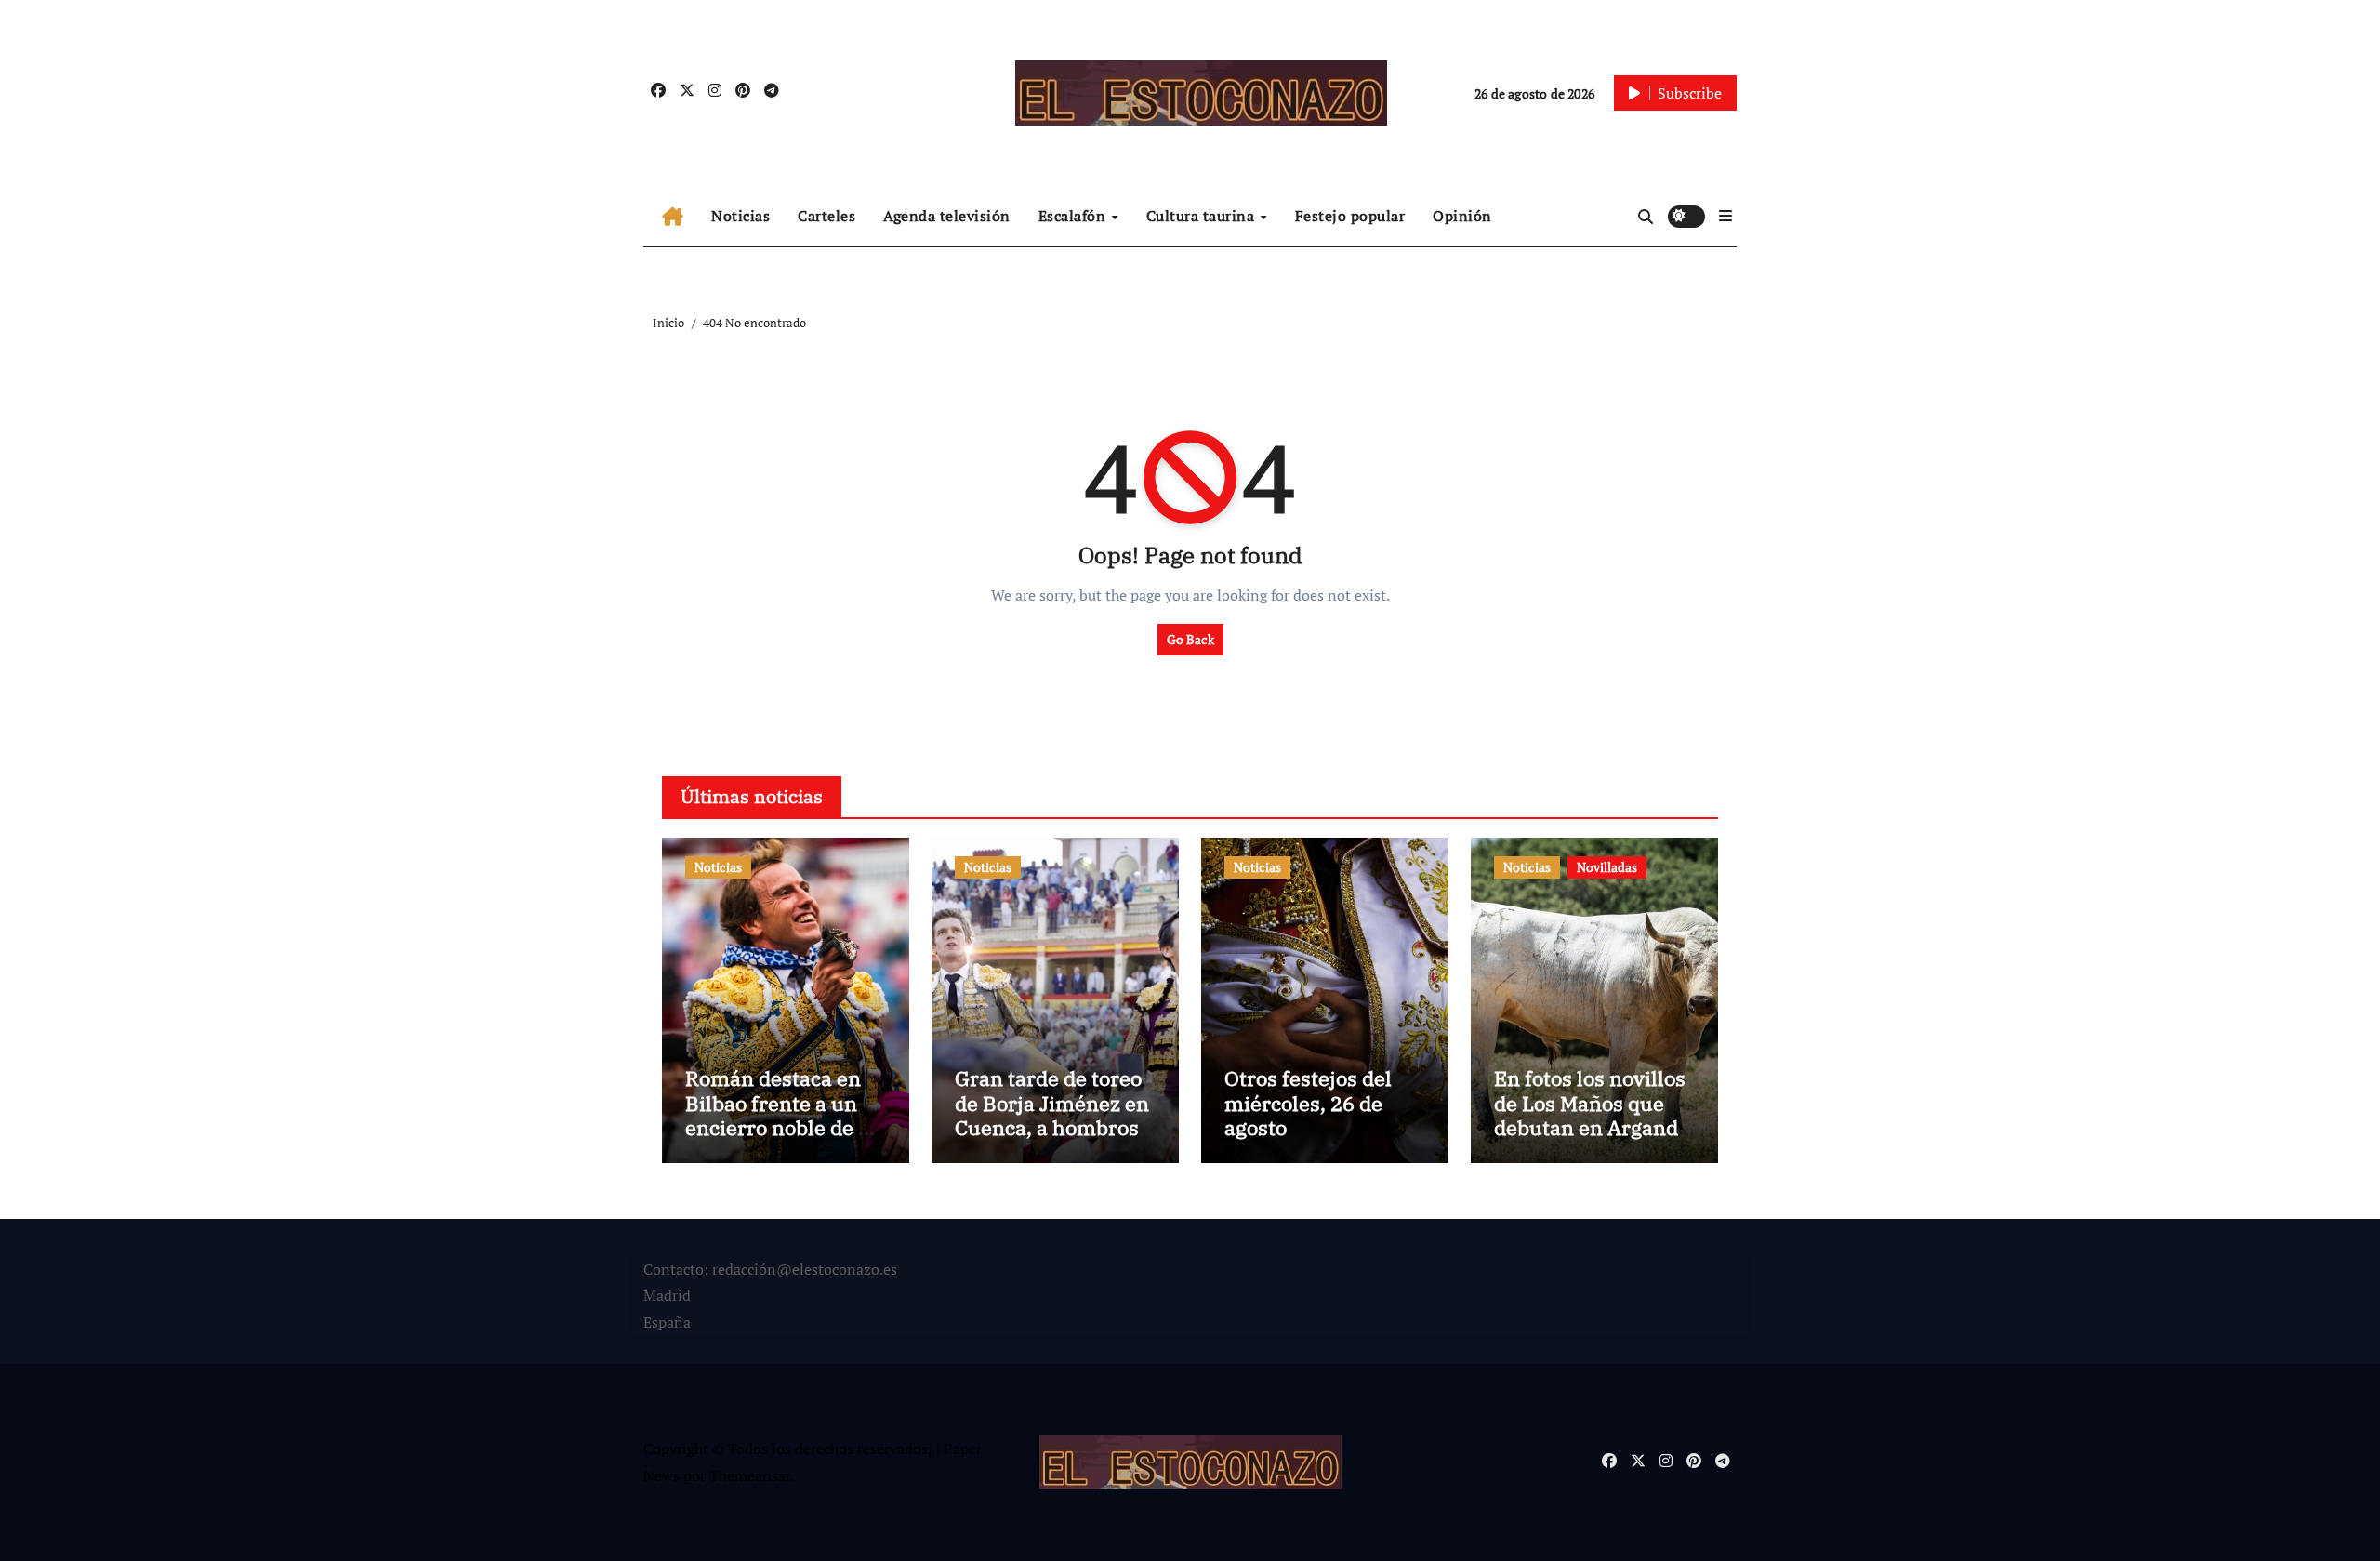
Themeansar (750, 1475)
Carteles (826, 216)
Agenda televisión (947, 216)
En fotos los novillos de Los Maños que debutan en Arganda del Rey (1592, 1115)
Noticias (740, 216)
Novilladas (1607, 867)
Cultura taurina (1203, 216)
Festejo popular (1350, 216)
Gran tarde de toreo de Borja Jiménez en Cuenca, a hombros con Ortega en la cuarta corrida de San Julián (1052, 1139)
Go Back (1190, 639)
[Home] (673, 217)
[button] (1725, 216)
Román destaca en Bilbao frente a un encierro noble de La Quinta (783, 1115)
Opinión (1462, 216)
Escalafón (1074, 216)
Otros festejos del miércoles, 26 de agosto (1308, 1103)
